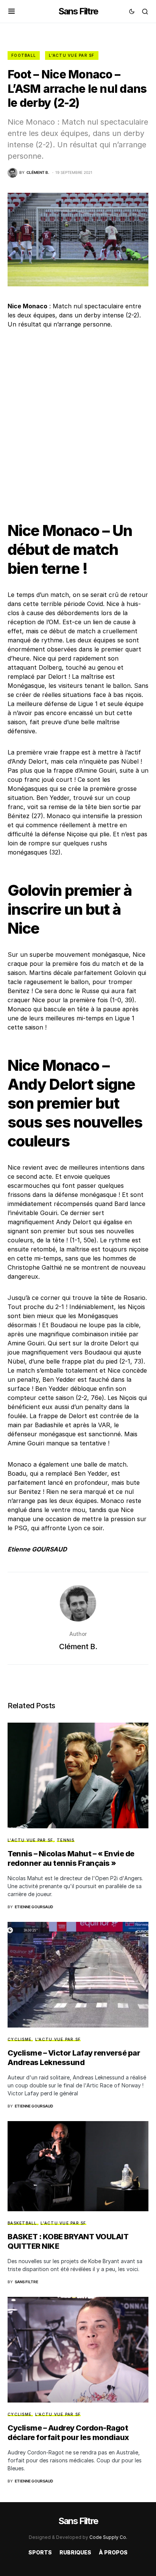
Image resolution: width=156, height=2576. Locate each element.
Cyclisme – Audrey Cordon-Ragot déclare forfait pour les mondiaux (68, 2433)
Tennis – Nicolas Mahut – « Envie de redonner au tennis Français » (71, 1858)
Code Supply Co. (108, 2537)
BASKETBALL (22, 2223)
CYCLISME (19, 2039)
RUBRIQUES (75, 2552)
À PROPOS (113, 2552)
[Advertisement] (78, 419)
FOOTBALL (24, 55)
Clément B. (78, 1647)
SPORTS (40, 2552)
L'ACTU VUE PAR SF (72, 55)
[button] (12, 11)
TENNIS (66, 1840)
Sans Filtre (78, 11)
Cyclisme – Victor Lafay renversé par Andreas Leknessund (74, 2058)
